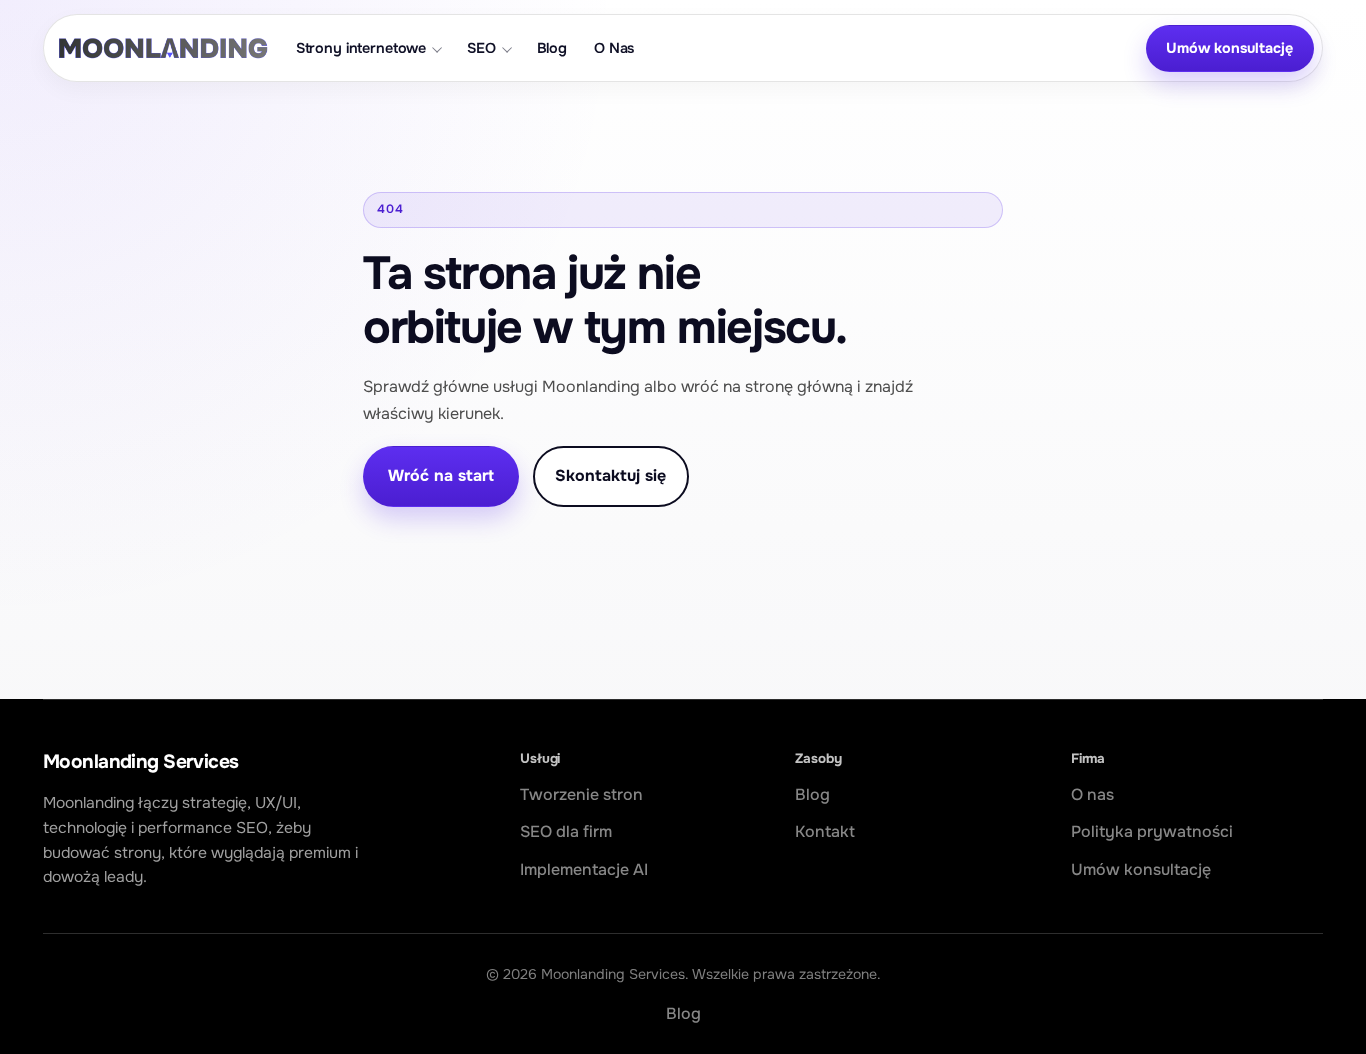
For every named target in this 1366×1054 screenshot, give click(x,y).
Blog (552, 48)
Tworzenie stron (581, 794)
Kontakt (825, 831)
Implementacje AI (584, 869)
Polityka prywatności (1152, 831)
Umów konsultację (1229, 48)
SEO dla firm (566, 831)
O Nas (614, 48)
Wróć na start (441, 475)
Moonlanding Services (140, 761)
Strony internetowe (361, 48)
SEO (481, 48)
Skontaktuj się (610, 475)
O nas (1092, 794)
